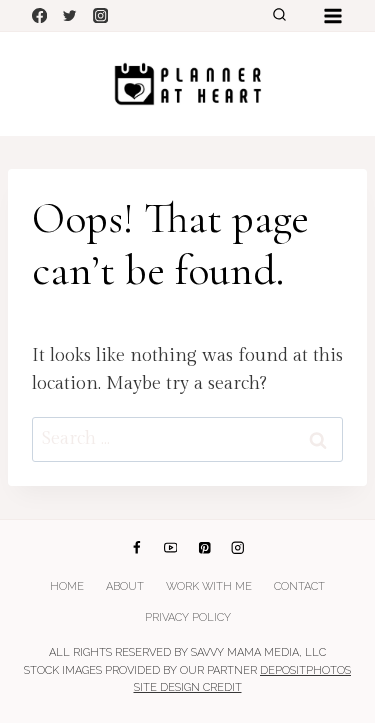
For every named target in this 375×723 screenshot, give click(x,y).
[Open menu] (332, 15)
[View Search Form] (279, 16)
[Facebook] (39, 15)
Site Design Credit (188, 687)
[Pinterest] (204, 548)
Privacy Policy (188, 617)
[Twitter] (70, 15)
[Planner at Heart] (188, 84)
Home (67, 586)
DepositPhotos (305, 670)
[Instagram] (100, 15)
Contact (299, 586)
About (125, 586)
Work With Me (209, 586)
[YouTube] (170, 548)
